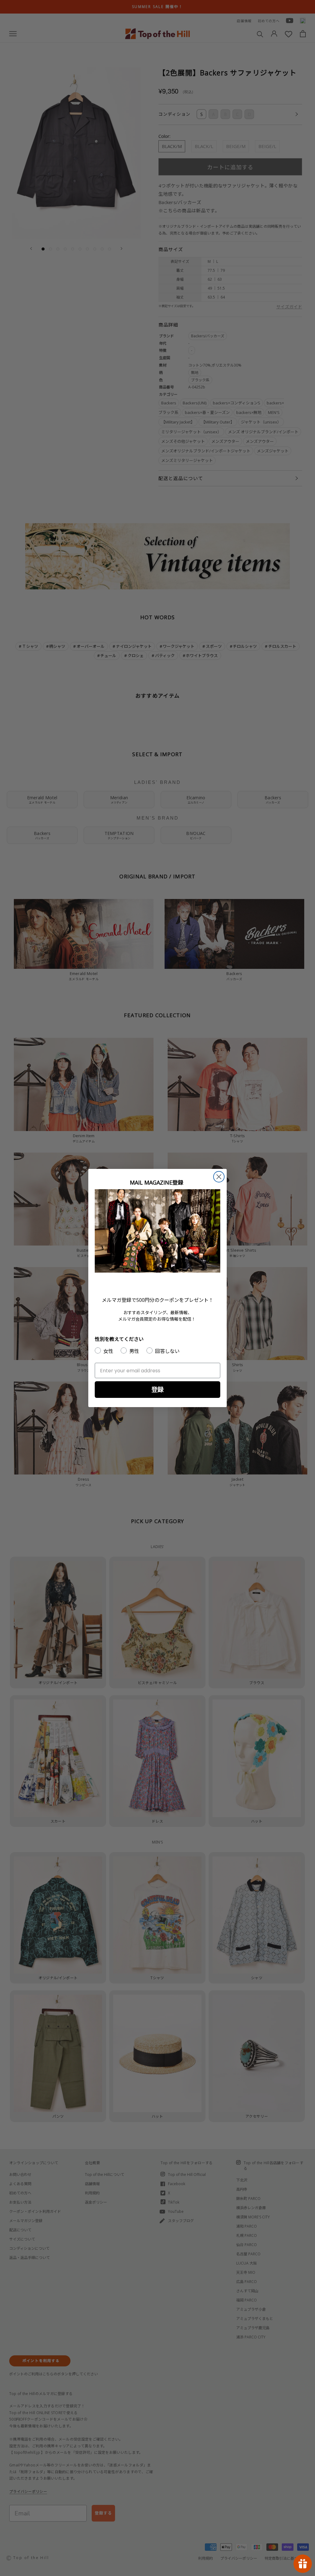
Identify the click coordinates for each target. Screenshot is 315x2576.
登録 (157, 1389)
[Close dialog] (219, 1177)
